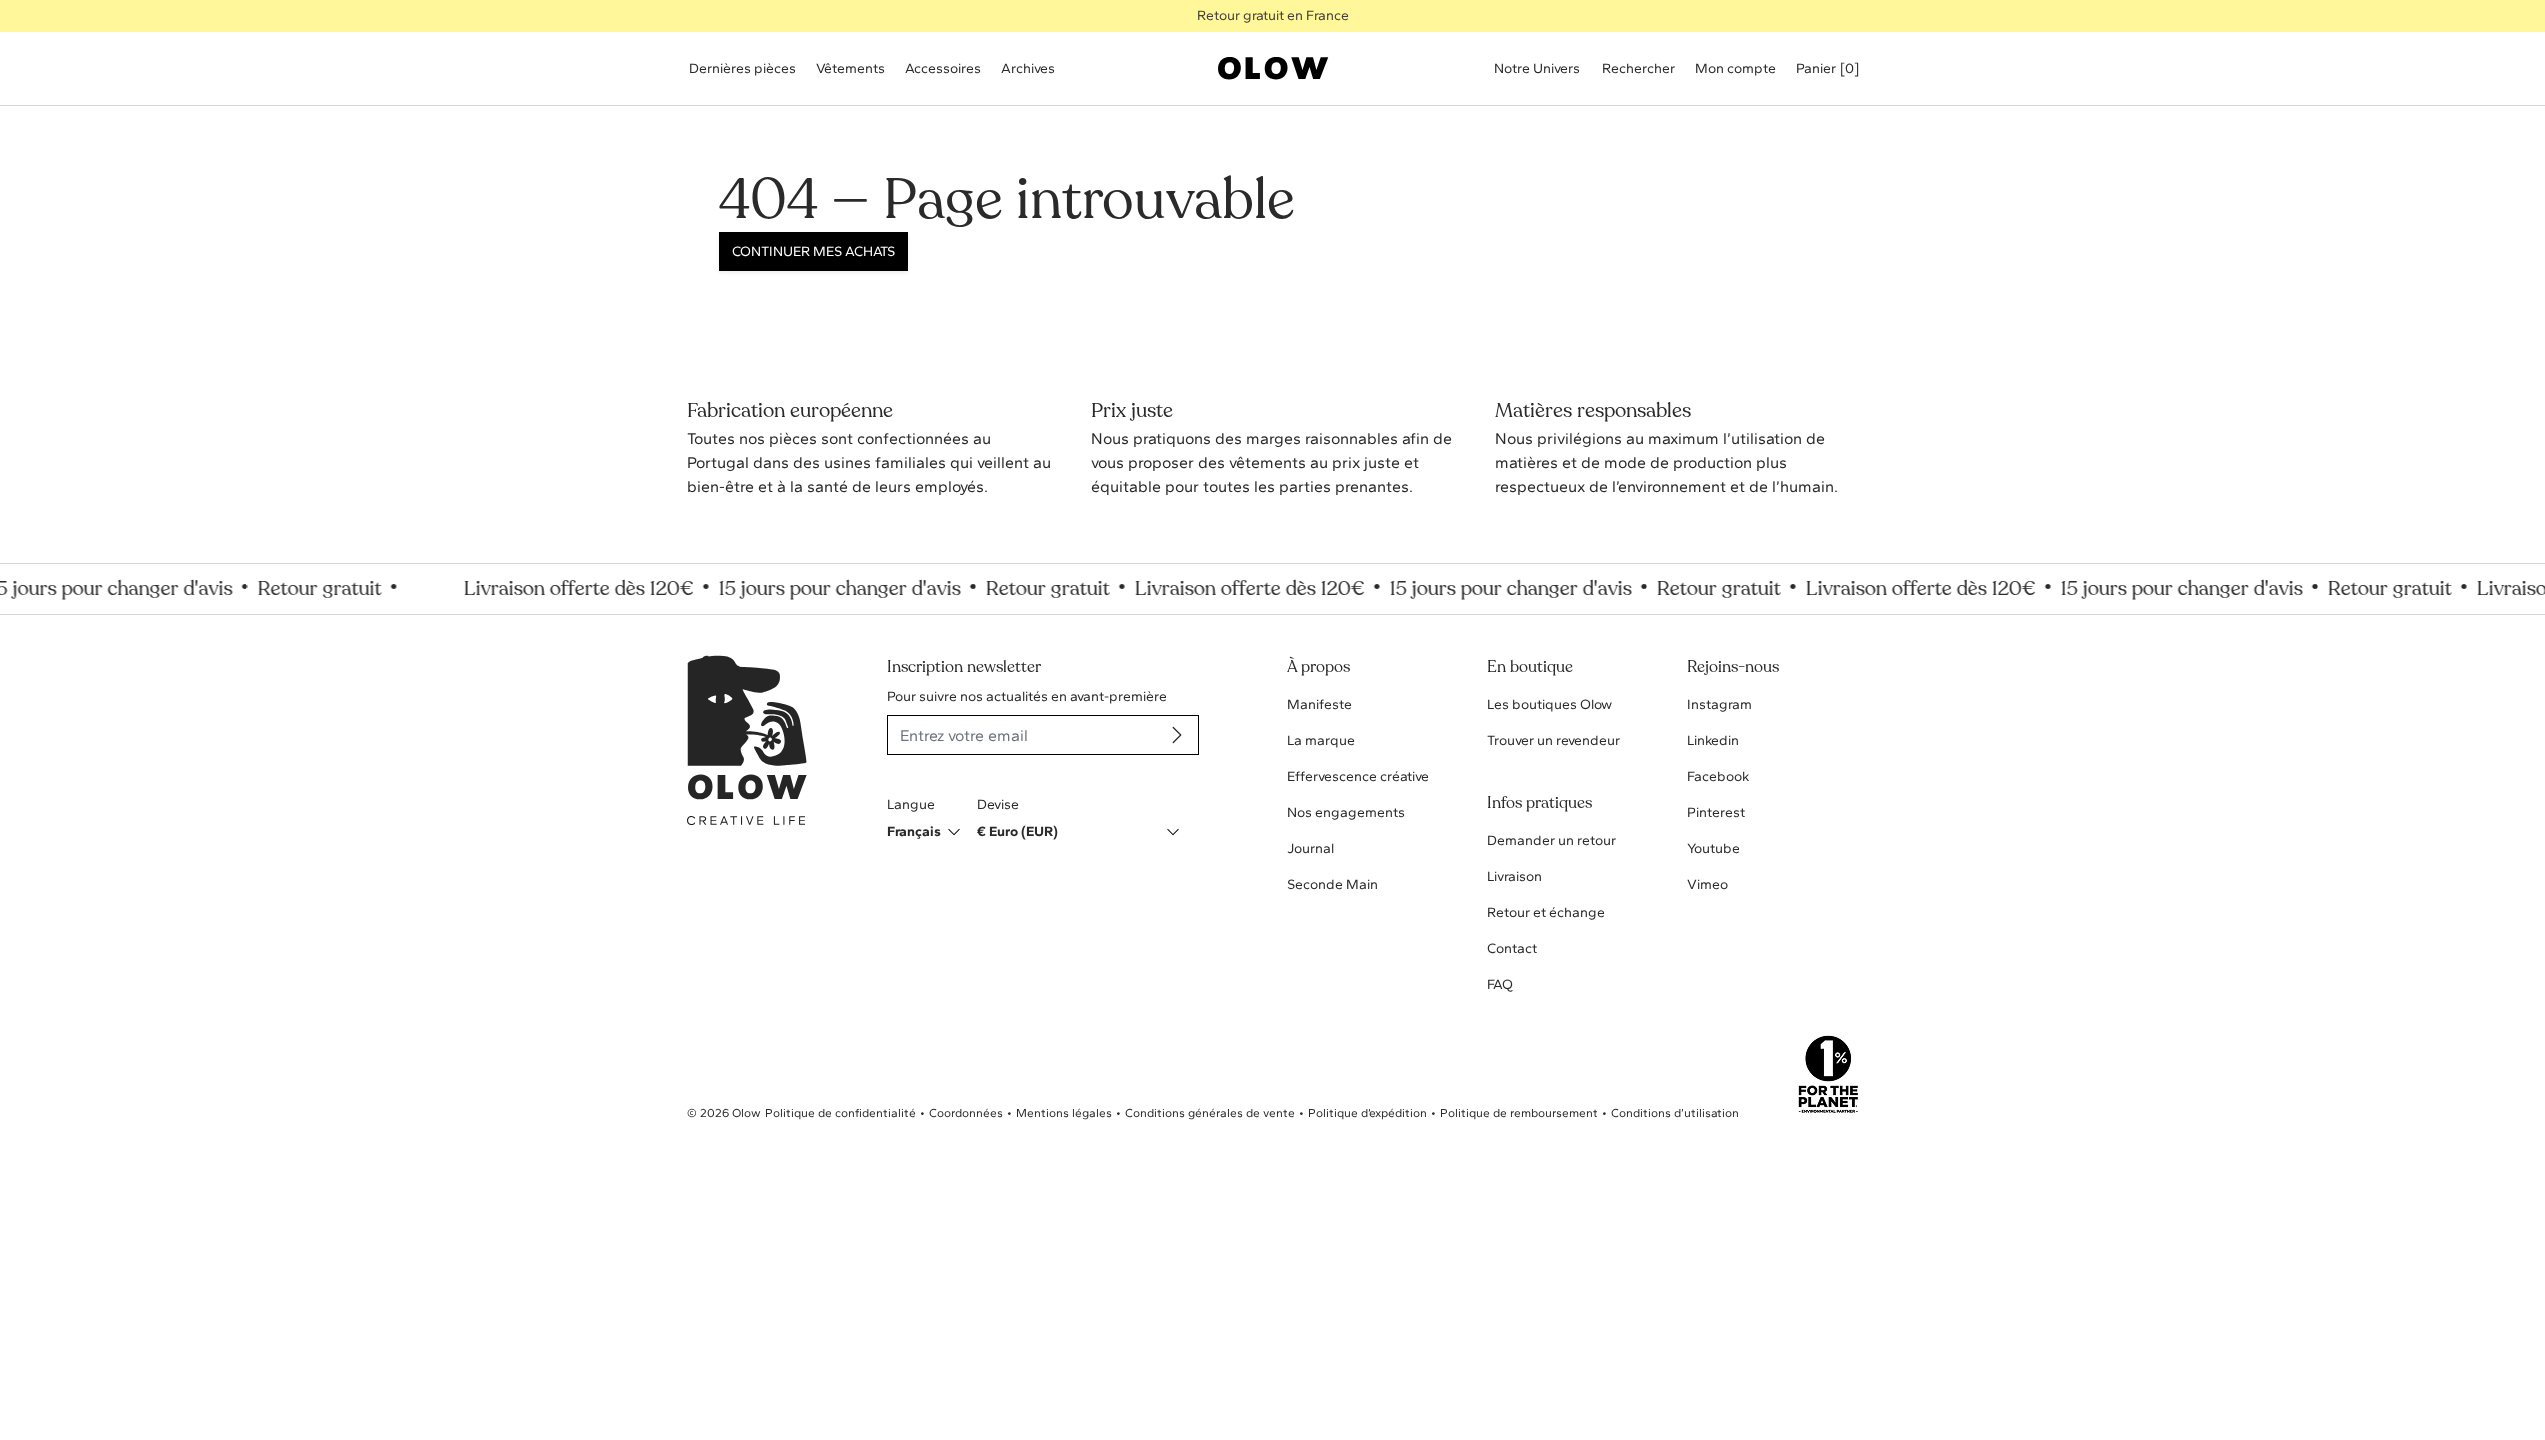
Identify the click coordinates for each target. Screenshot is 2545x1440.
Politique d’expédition (1367, 1113)
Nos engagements (1346, 812)
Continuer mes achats (813, 251)
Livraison (1514, 876)
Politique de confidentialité (840, 1113)
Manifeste (1319, 704)
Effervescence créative (1358, 776)
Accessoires (943, 68)
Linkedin (1713, 740)
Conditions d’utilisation (1675, 1113)
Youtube (1713, 848)
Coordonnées (966, 1113)
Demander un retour (1551, 840)
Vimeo (1707, 884)
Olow (746, 1113)
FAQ (1500, 984)
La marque (1321, 740)
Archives (1028, 68)
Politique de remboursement (1519, 1113)
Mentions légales (1064, 1113)
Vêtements (850, 68)
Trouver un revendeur (1553, 740)
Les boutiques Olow (1549, 704)
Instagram (1719, 704)
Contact (1512, 948)
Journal (1310, 848)
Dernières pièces (742, 68)
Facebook (1718, 776)
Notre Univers (1537, 68)
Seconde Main (1332, 884)
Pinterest (1716, 812)
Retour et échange (1546, 912)
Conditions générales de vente (1210, 1113)
